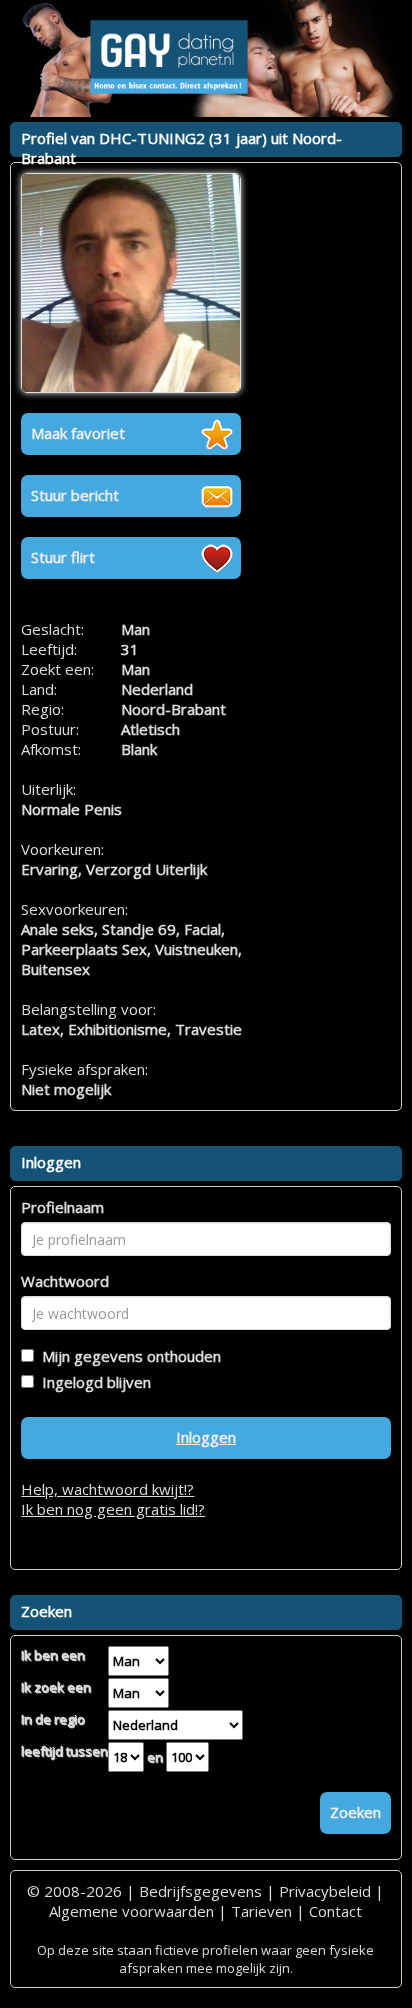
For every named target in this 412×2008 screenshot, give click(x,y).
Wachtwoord (65, 1281)
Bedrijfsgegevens (200, 1891)
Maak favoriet (78, 433)
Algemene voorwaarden (131, 1911)
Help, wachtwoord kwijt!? (107, 1489)
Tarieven (261, 1911)
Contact (335, 1911)
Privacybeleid (325, 1891)
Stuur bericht (75, 495)
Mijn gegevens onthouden (127, 1356)
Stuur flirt (63, 557)
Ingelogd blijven (92, 1382)
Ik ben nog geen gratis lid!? (113, 1509)
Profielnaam (62, 1207)
